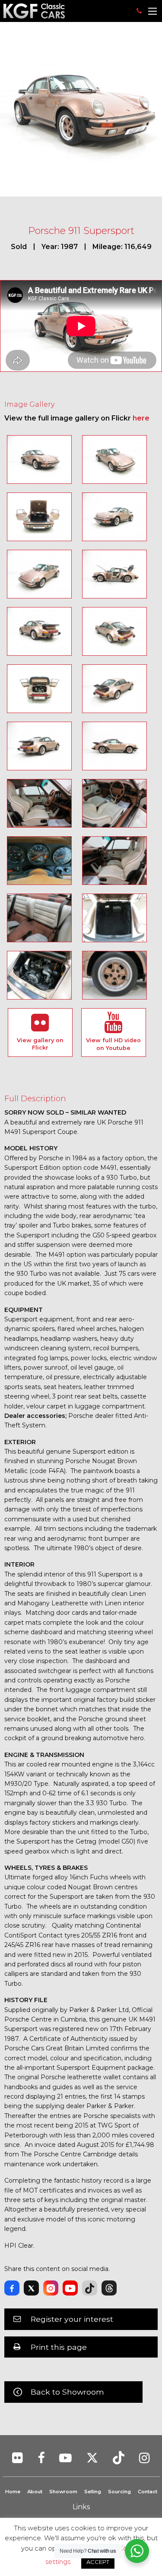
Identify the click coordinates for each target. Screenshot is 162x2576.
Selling (93, 2492)
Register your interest (72, 2319)
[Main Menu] (152, 11)
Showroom (63, 2492)
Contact (148, 2492)
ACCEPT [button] (98, 2562)
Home (13, 2492)
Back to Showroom (67, 2392)
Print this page (59, 2347)
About (35, 2492)
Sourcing (119, 2492)
